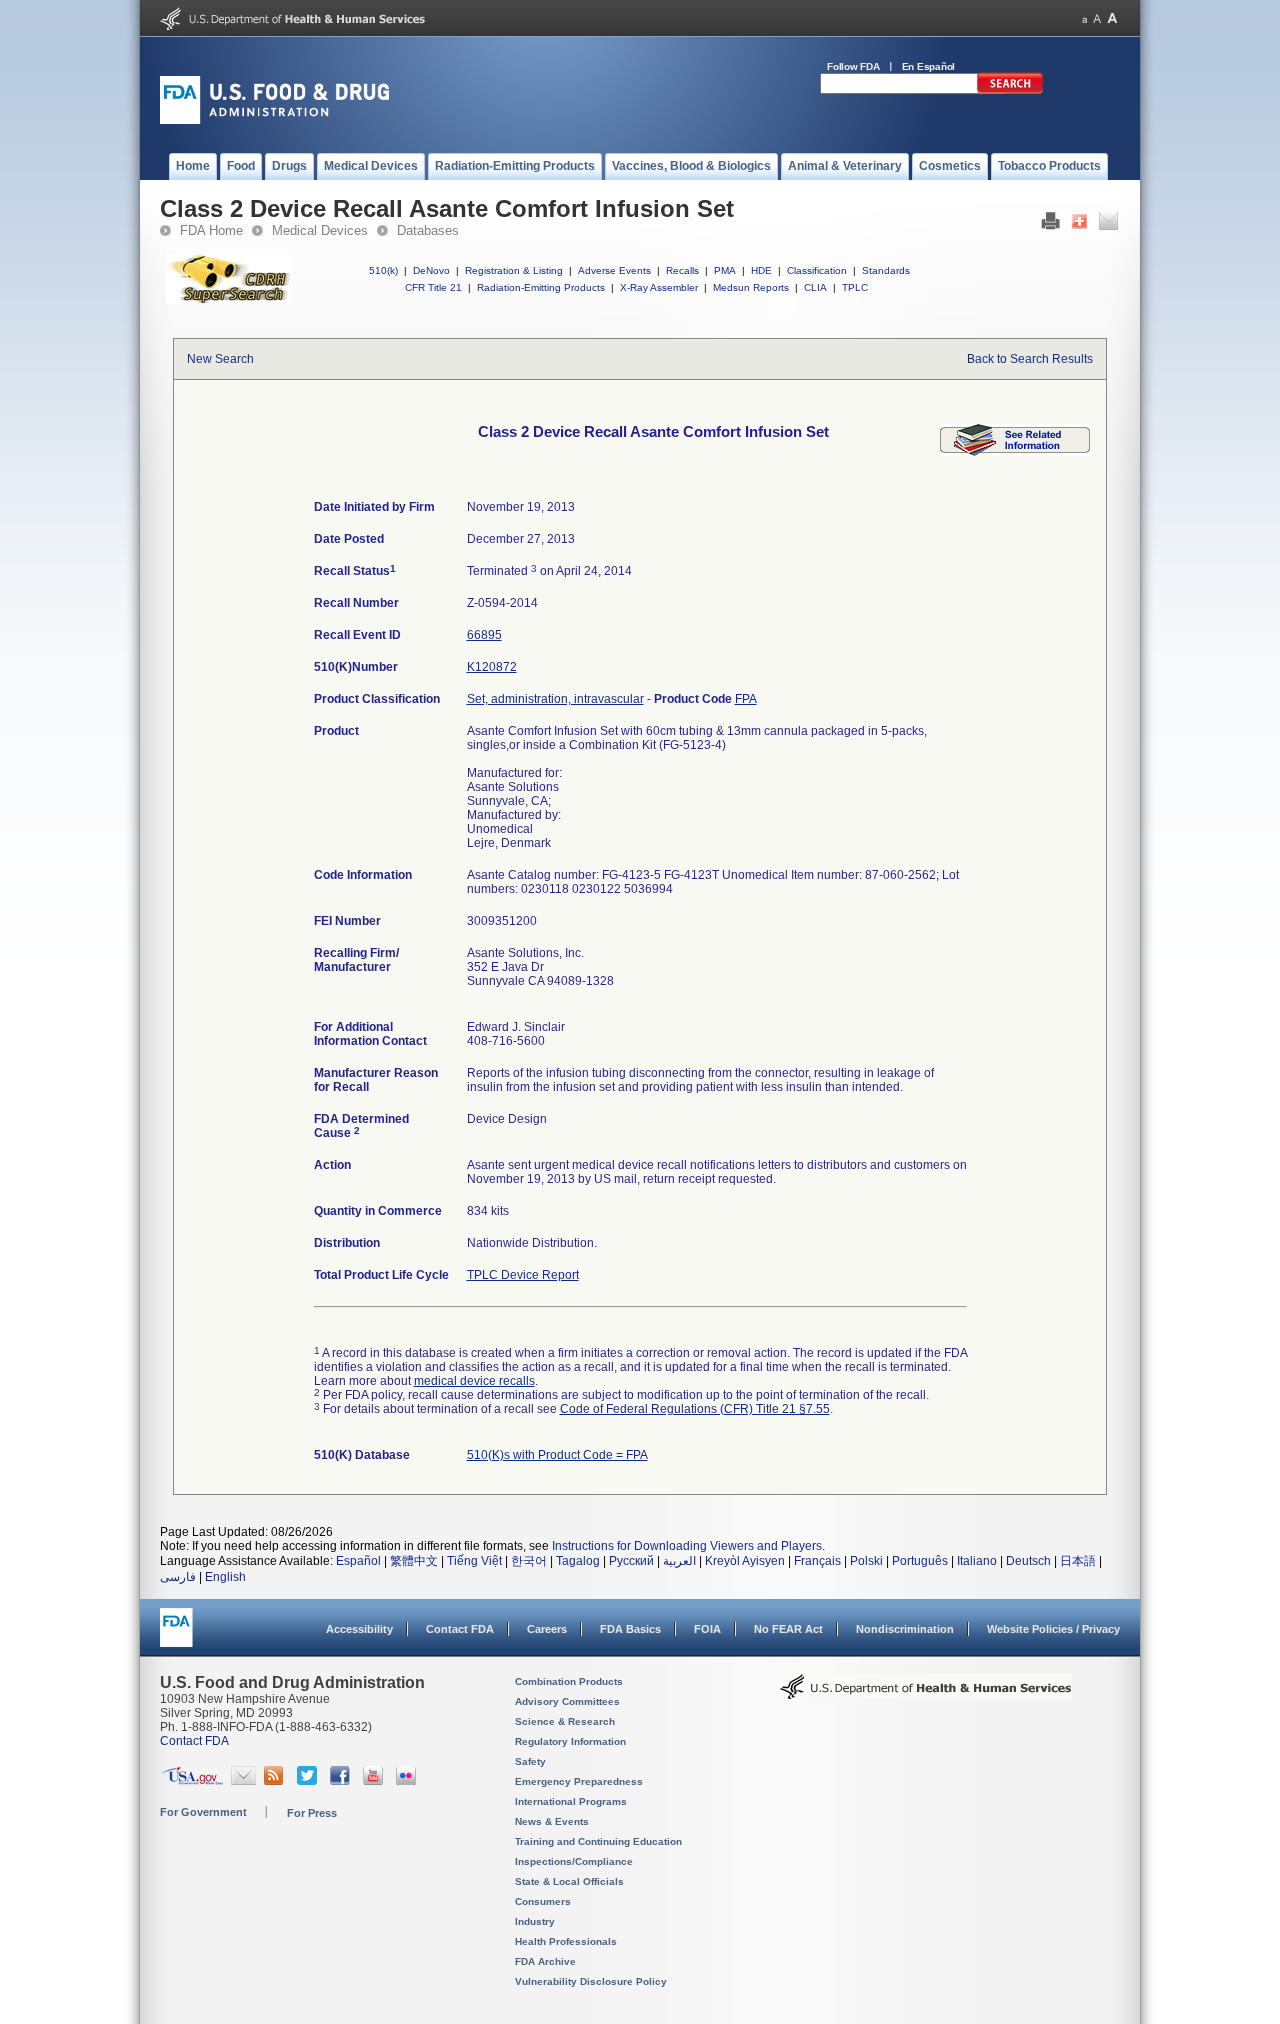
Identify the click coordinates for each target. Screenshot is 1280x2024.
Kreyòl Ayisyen (745, 1561)
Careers (547, 1629)
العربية (679, 1561)
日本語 (1078, 1561)
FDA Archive (545, 1961)
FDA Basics (630, 1629)
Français (817, 1561)
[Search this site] (1010, 90)
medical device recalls (474, 1381)
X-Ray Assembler (659, 287)
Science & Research (565, 1721)
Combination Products (569, 1681)
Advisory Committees (567, 1701)
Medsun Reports (751, 287)
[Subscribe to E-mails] (243, 1781)
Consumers (543, 1901)
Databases (428, 230)
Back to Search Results (1030, 359)
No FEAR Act (788, 1629)
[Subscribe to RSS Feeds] (276, 1781)
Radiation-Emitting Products (541, 287)
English (225, 1577)
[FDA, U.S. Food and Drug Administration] (274, 120)
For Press (312, 1813)
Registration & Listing (514, 270)
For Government (203, 1812)
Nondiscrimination (905, 1629)
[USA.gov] (192, 1781)
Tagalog (578, 1561)
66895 (484, 635)
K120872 (492, 667)
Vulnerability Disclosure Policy (591, 1981)
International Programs (571, 1801)
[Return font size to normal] (1097, 18)
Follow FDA (853, 66)
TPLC (855, 287)
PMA (725, 270)
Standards (886, 270)
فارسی (178, 1577)
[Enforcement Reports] (1015, 452)
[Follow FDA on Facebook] (342, 1781)
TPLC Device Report (523, 1275)
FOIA (707, 1629)
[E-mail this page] (1108, 226)
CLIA (815, 287)
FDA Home (211, 230)
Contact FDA (460, 1629)
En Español (929, 66)
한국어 (529, 1561)
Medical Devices (320, 230)
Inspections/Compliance (574, 1861)
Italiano (977, 1561)
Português (920, 1561)
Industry (535, 1921)
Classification (817, 270)
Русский (631, 1561)
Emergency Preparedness (579, 1781)
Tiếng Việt (474, 1561)
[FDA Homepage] (176, 1636)
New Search (220, 359)
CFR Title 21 (433, 287)
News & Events (552, 1821)
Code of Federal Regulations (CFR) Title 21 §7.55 (695, 1409)
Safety (530, 1761)
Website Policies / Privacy (1053, 1629)
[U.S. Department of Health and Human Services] (292, 26)
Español (358, 1561)
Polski (866, 1561)
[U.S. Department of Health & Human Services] (926, 1694)
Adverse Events (614, 270)
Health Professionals (566, 1941)
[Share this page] (1079, 226)
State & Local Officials (569, 1881)
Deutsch (1028, 1561)
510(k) (383, 270)
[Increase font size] (1112, 18)
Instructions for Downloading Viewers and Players (687, 1546)
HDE (761, 270)
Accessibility (359, 1629)
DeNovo (431, 270)
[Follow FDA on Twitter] (309, 1781)
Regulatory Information (570, 1741)
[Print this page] (1050, 226)
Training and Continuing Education (598, 1841)
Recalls (682, 270)
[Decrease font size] (1084, 18)
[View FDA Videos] (375, 1781)
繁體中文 (414, 1561)
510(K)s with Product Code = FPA (557, 1455)
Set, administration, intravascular (555, 699)
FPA (746, 699)
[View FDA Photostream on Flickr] (408, 1781)
